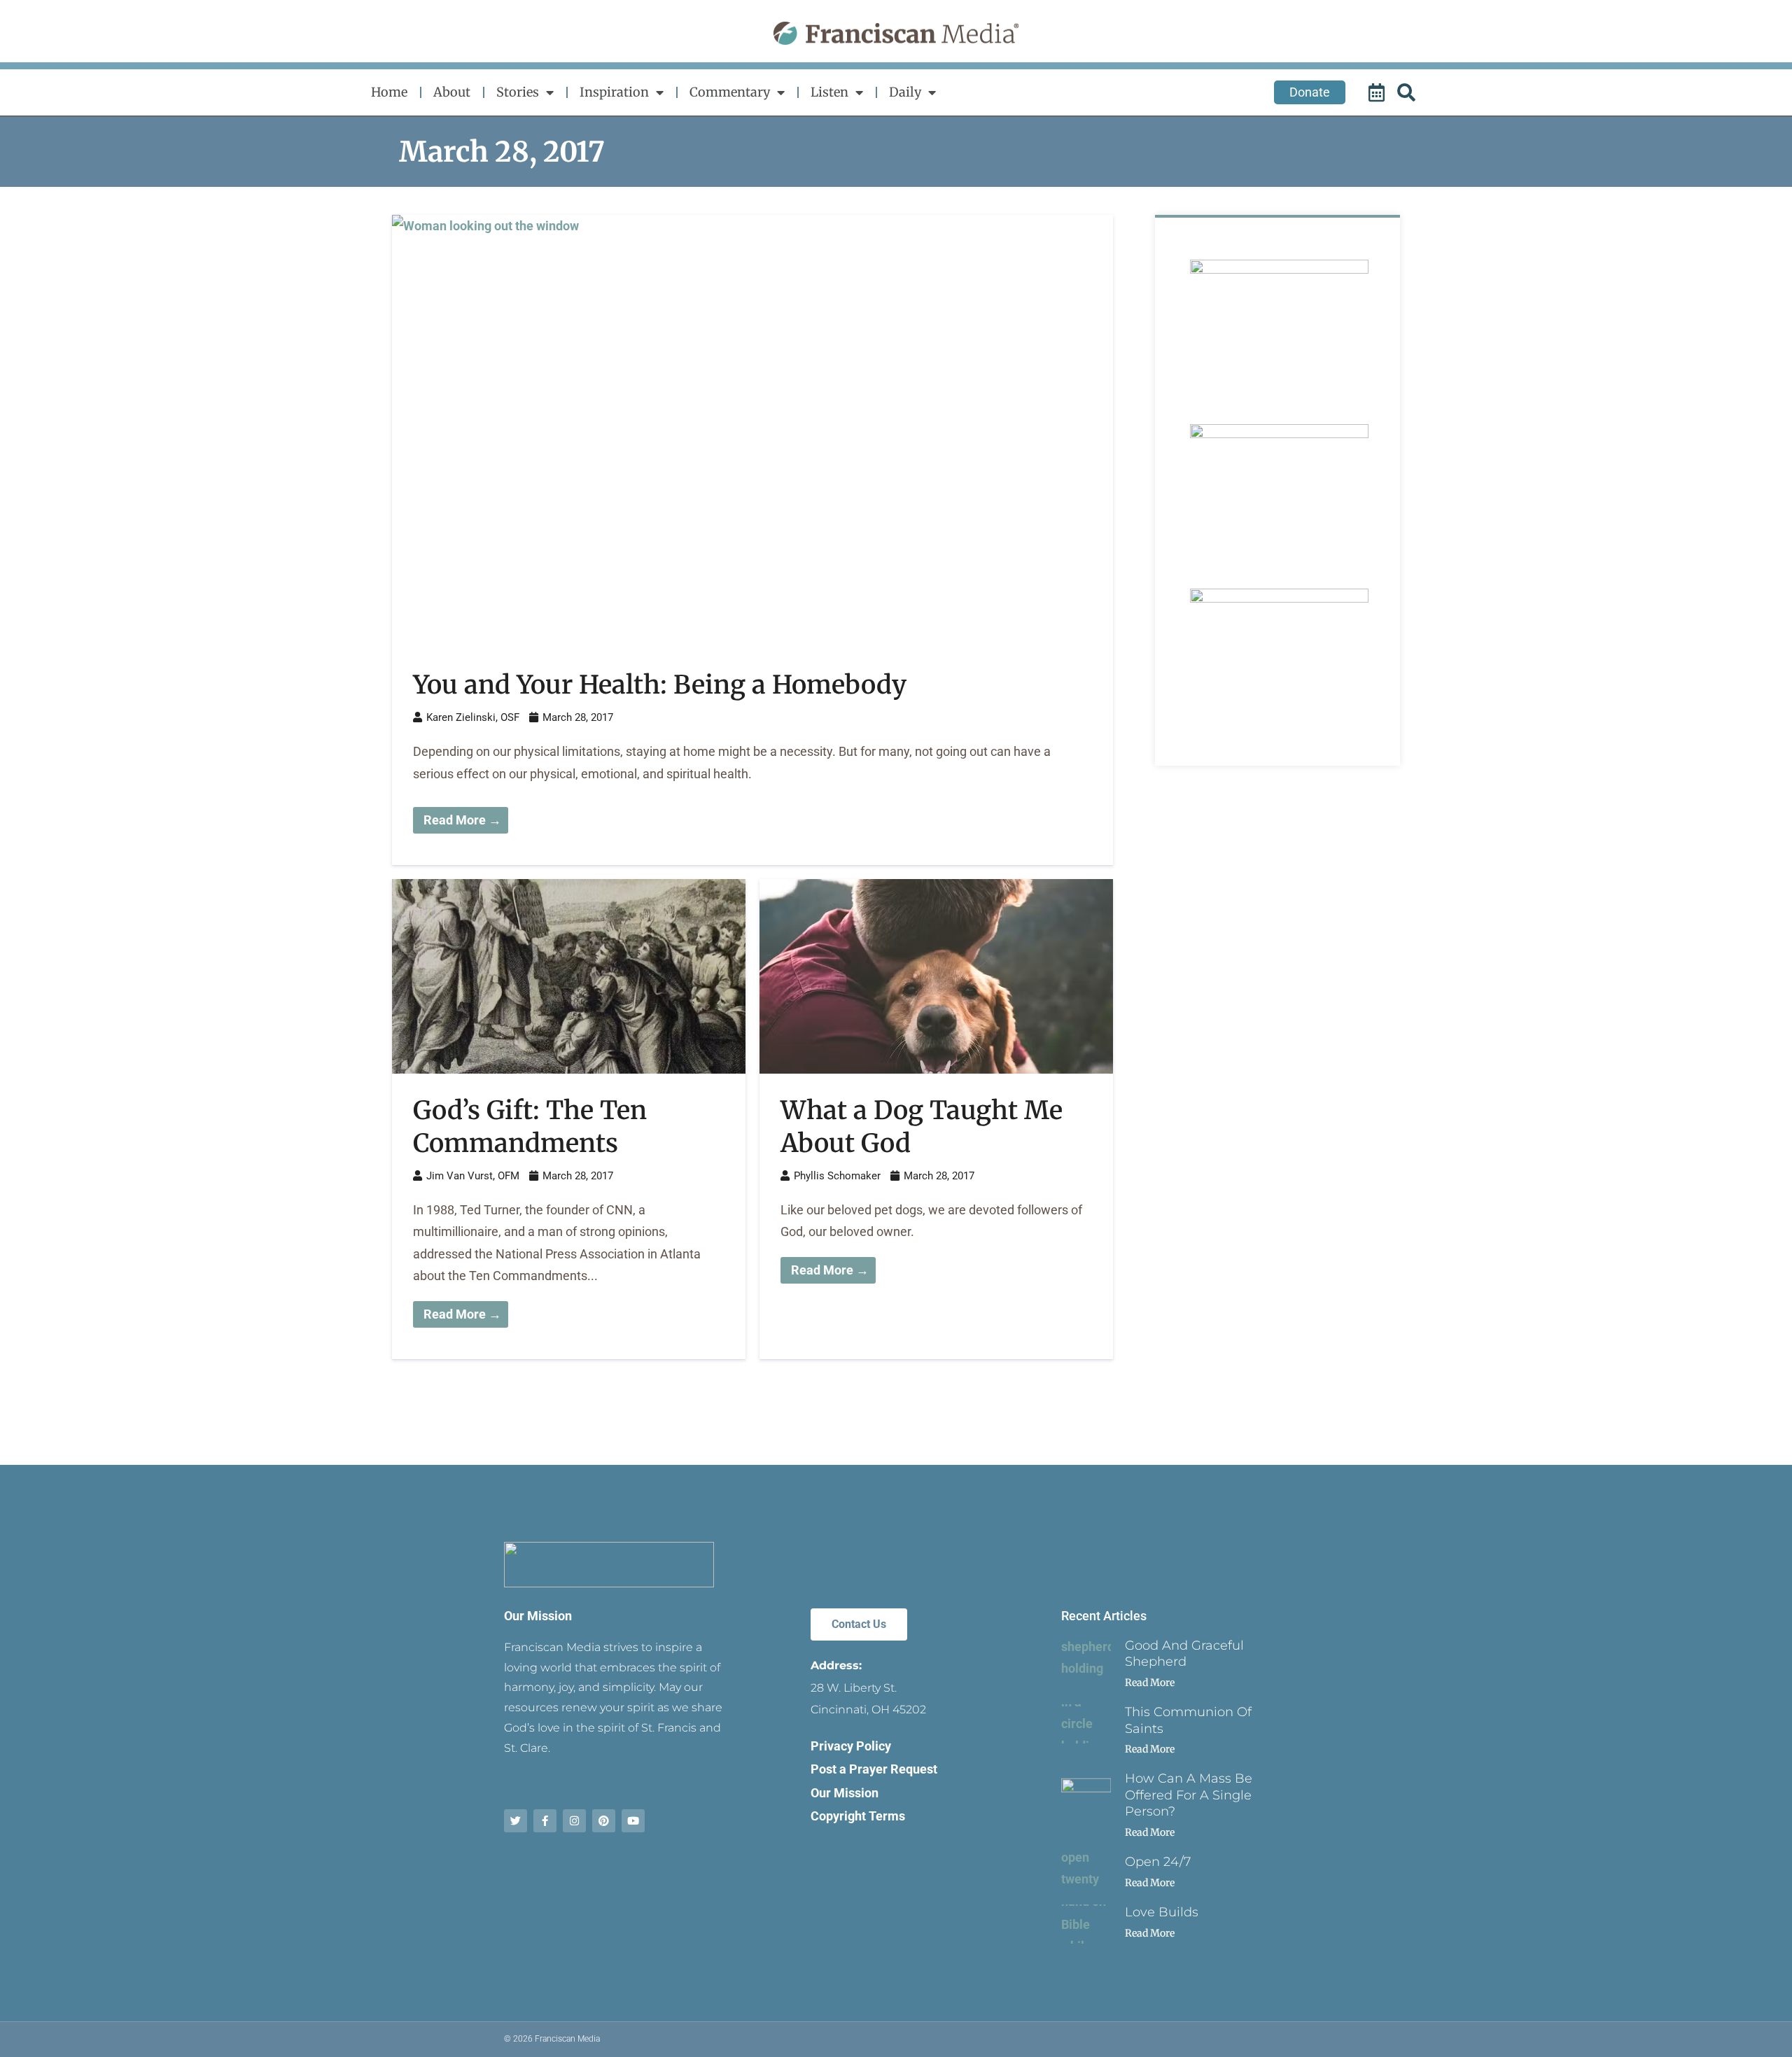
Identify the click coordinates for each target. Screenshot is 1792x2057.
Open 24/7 (1158, 1862)
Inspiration (614, 92)
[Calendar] (1378, 92)
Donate (1310, 92)
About (452, 92)
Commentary (730, 92)
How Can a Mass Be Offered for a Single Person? (1189, 1795)
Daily (905, 92)
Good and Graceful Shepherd (1184, 1654)
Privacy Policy (851, 1746)
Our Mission (538, 1616)
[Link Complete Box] (752, 540)
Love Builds (1162, 1912)
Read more (1150, 1683)
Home (389, 92)
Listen (829, 92)
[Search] (1408, 92)
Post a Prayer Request (874, 1769)
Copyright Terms (858, 1816)
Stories (518, 92)
